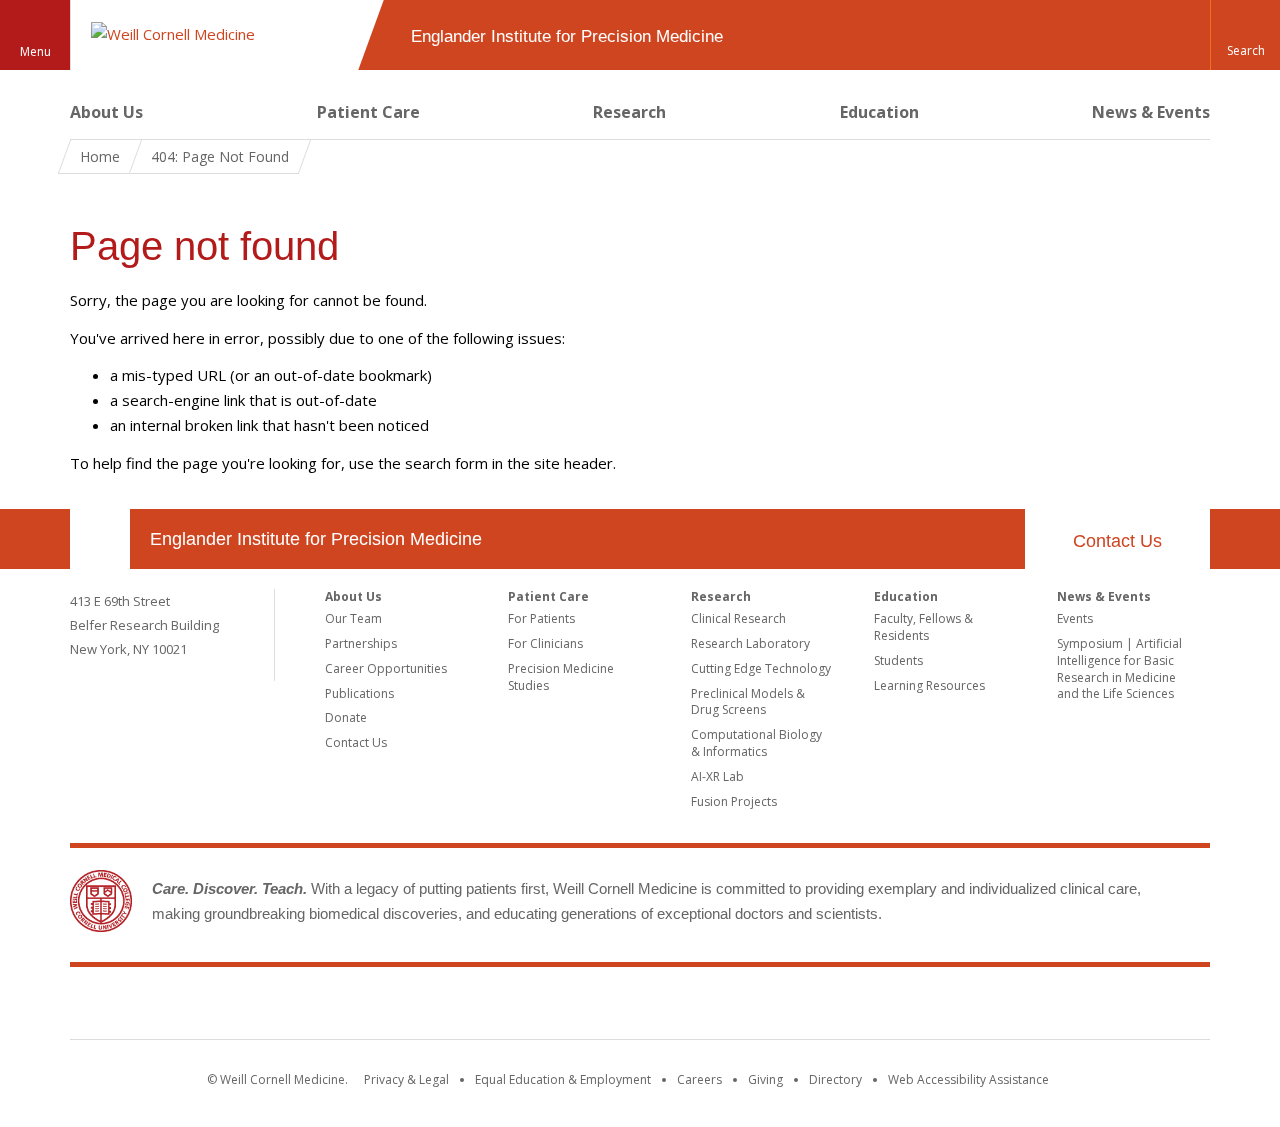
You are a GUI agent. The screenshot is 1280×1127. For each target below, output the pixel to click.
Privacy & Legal (406, 1079)
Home (100, 156)
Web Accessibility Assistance (968, 1079)
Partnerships (361, 643)
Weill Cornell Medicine (640, 1007)
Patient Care (368, 112)
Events (1075, 618)
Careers (699, 1079)
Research (629, 112)
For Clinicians (545, 643)
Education (879, 112)
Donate (346, 717)
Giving (765, 1079)
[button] (1245, 35)
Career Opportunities (386, 668)
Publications (359, 693)
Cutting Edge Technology (761, 668)
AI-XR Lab (717, 776)
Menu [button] (35, 51)
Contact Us (1117, 541)
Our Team (353, 618)
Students (898, 660)
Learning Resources (929, 685)
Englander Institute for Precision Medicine (316, 539)
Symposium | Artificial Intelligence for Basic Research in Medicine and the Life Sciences (1119, 668)
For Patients (541, 618)
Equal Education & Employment (563, 1079)
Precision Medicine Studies (561, 677)
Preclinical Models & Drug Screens (748, 702)
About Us (106, 112)
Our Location (100, 539)
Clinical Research (738, 618)
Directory (835, 1079)
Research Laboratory (750, 643)
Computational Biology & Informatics (756, 743)
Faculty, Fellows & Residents (923, 627)
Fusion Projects (734, 801)
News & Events (1151, 112)
